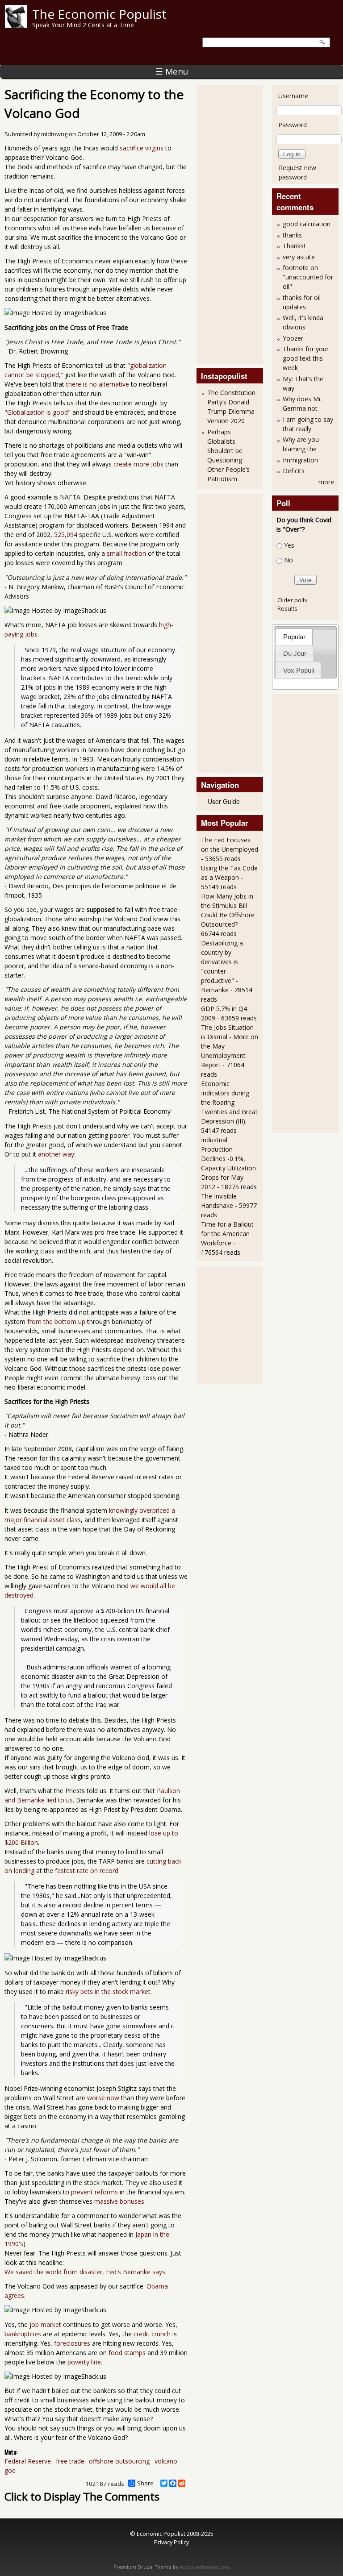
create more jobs (138, 464)
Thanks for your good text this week (306, 358)
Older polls (292, 600)
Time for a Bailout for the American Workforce (227, 1234)
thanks (292, 235)
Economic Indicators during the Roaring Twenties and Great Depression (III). (229, 1102)
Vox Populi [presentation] (299, 670)
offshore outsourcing (119, 2461)
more (326, 482)
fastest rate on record (87, 1871)
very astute (299, 257)
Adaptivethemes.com (205, 2567)
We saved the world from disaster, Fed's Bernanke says (85, 2272)
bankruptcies (23, 2334)
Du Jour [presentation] (295, 653)
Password (293, 125)
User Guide (224, 801)
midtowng (54, 134)
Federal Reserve (28, 2461)
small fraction (126, 553)
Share (145, 2483)
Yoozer (293, 338)
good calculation (307, 224)
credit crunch (152, 2334)
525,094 (66, 535)
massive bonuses (119, 2201)
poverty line (84, 2362)
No (289, 560)
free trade (70, 2461)
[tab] (294, 637)
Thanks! (294, 246)
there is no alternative (98, 384)
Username (293, 96)
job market (45, 2324)
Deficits (294, 471)
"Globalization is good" (38, 412)
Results (287, 608)
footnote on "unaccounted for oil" (308, 277)
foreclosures (72, 2343)
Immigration (300, 460)
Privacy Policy (171, 2542)
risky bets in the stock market (108, 1991)
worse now (103, 2098)
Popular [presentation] (294, 637)
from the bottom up (56, 1321)
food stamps (127, 2353)
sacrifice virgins (142, 148)
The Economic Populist (99, 14)
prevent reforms (94, 2192)
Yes (289, 545)
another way (56, 1154)
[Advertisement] (237, 223)
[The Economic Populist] (16, 25)
